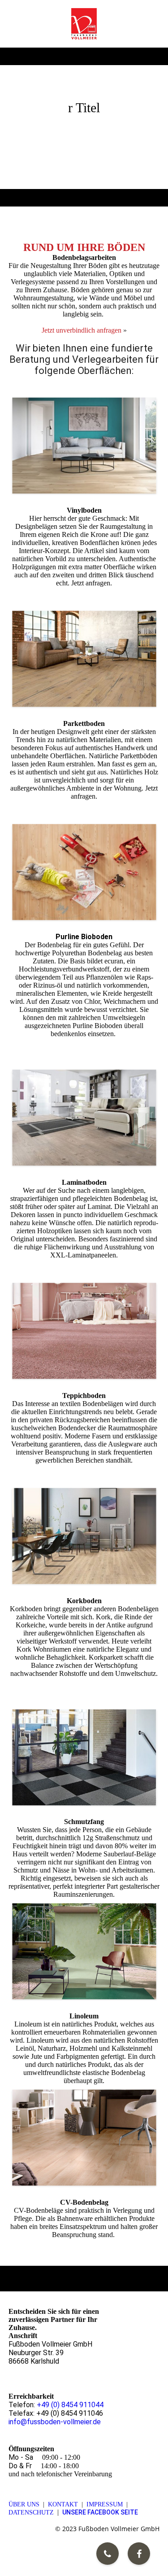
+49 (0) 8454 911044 (70, 2405)
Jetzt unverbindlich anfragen (82, 330)
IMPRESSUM (105, 2504)
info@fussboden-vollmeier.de (55, 2422)
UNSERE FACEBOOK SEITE (100, 2512)
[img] (84, 24)
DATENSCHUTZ (31, 2512)
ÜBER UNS (24, 2504)
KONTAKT (63, 2504)
